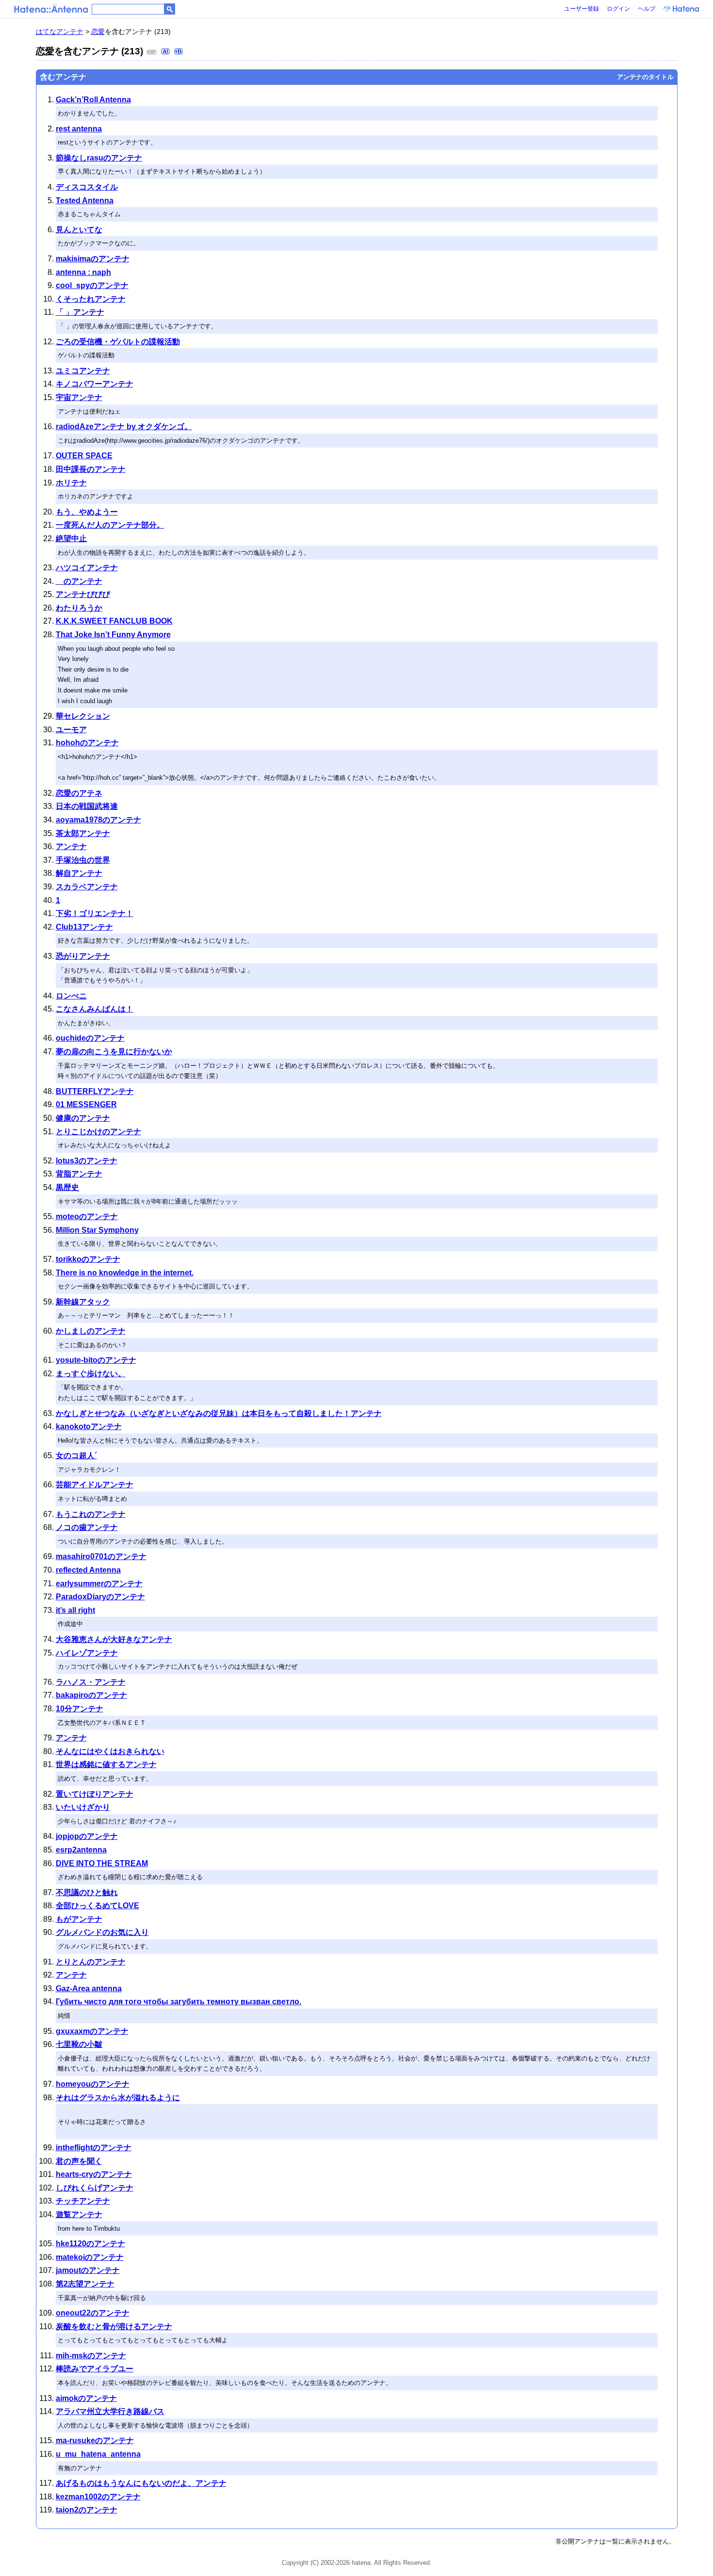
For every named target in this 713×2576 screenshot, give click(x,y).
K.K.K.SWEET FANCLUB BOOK (114, 621)
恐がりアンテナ (83, 956)
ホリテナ (71, 483)
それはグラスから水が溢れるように (118, 2098)
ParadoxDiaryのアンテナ (100, 1597)
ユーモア (71, 730)
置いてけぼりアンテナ (95, 1794)
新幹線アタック (83, 1302)
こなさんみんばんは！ (95, 1009)
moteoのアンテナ (87, 1216)
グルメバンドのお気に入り (102, 1932)
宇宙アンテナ (79, 397)
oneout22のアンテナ (93, 2313)
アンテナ (71, 846)
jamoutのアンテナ (88, 2270)
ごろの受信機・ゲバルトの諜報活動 (118, 342)
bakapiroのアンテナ (91, 1695)
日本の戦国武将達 (87, 806)
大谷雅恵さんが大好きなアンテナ (114, 1639)
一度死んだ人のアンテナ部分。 (110, 525)
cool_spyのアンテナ (92, 285)
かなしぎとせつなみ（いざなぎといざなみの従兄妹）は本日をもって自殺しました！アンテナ (219, 1413)
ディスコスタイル (87, 187)
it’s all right (75, 1610)
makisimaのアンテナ (93, 259)
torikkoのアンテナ (88, 1259)
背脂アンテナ (79, 1174)
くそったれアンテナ (91, 299)
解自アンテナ (79, 873)
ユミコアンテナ (83, 371)
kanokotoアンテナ (89, 1426)
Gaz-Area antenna (89, 1988)
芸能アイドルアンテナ (95, 1485)
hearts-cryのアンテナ (94, 2174)
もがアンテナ (79, 1919)
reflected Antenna (88, 1570)
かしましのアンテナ (91, 1331)
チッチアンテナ (83, 2201)
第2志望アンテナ (85, 2284)
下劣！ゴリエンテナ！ (95, 913)
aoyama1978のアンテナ (98, 820)
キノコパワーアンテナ (95, 384)
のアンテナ (79, 581)
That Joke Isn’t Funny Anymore (113, 635)
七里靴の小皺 (79, 2044)
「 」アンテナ (80, 312)
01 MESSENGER (86, 1104)
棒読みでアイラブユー (95, 2369)
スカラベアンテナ (87, 887)
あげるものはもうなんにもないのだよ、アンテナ (141, 2483)
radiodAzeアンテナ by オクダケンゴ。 (124, 427)
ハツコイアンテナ (87, 568)
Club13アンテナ (84, 927)
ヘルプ (647, 9)
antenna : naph (83, 272)
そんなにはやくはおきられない (110, 1751)
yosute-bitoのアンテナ (96, 1360)
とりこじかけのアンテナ (98, 1132)
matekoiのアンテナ (90, 2257)
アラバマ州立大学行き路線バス (110, 2411)
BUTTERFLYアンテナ (95, 1091)
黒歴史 (67, 1187)
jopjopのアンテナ (87, 1836)
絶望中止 (71, 539)
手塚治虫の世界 (83, 860)
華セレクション (83, 716)
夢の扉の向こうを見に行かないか (114, 1052)
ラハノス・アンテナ (91, 1682)
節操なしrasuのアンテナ (99, 158)
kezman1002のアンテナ (98, 2497)
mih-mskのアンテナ (91, 2356)
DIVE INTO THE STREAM (102, 1863)
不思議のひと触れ (87, 1892)
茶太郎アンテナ (83, 833)
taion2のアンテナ (87, 2510)
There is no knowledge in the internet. (125, 1273)
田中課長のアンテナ (91, 469)
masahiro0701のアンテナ (101, 1556)
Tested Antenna (85, 201)
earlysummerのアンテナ (99, 1584)
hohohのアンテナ (87, 743)
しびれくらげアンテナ (95, 2188)
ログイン (618, 9)
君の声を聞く (79, 2161)
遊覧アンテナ (79, 2214)
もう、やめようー (87, 512)
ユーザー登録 (582, 9)
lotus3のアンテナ (87, 1161)
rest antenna (79, 129)
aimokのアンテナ (86, 2398)
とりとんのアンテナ (91, 1962)
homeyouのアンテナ (93, 2084)
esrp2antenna (81, 1850)
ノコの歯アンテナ (87, 1527)
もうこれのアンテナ (91, 1514)
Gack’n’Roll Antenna (93, 100)
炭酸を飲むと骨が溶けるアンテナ (114, 2326)
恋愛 (98, 32)
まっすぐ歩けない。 (91, 1374)
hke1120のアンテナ (90, 2244)
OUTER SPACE (84, 456)
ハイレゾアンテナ (87, 1653)
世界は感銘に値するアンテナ (106, 1764)
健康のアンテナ (83, 1118)
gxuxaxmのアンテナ (92, 2031)
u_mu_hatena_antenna (98, 2454)
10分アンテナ (80, 1709)
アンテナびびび (83, 594)
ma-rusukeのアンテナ (95, 2440)
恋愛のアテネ (79, 793)
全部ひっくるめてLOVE (97, 1906)
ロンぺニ (71, 996)
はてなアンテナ (60, 32)
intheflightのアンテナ (94, 2148)
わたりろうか (79, 608)
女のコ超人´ (76, 1456)
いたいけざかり (83, 1807)
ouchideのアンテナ (90, 1038)
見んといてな (79, 230)
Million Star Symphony (97, 1230)
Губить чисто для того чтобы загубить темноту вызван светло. (178, 2002)
